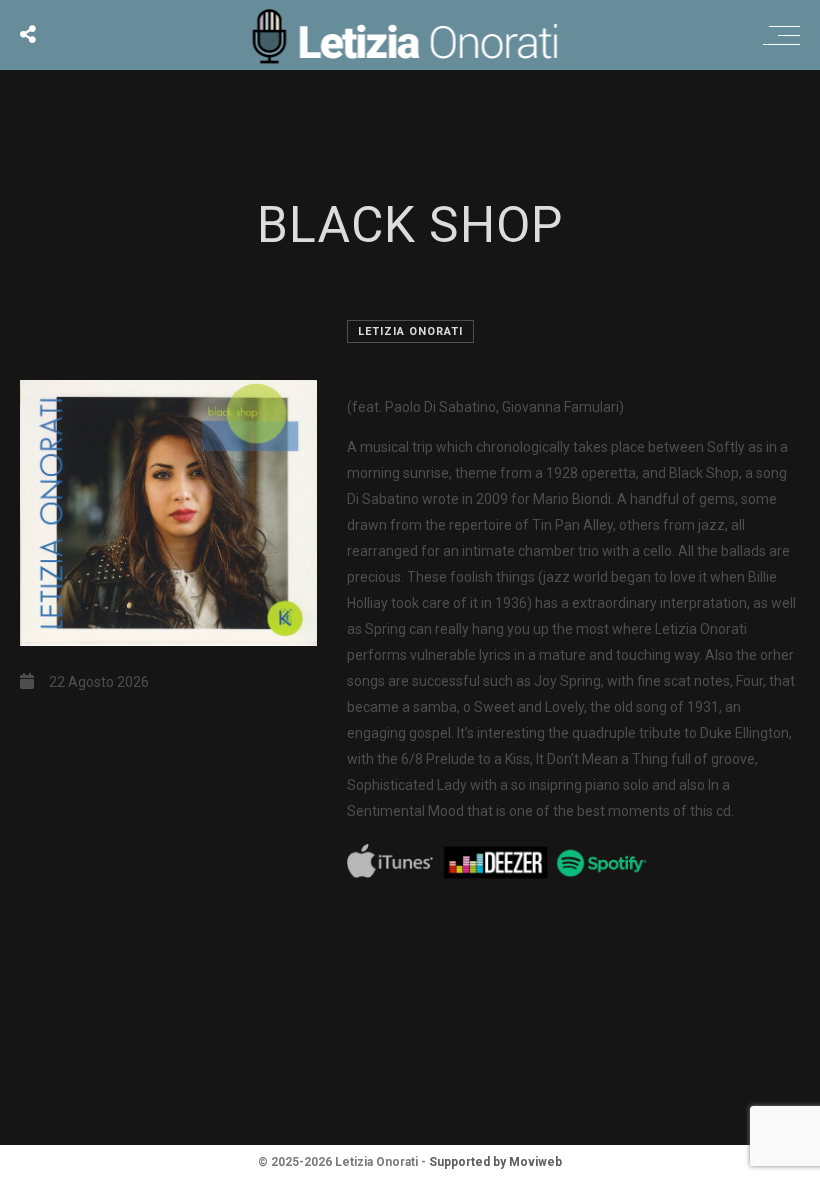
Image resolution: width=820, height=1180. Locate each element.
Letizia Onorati (410, 331)
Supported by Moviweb (495, 1162)
